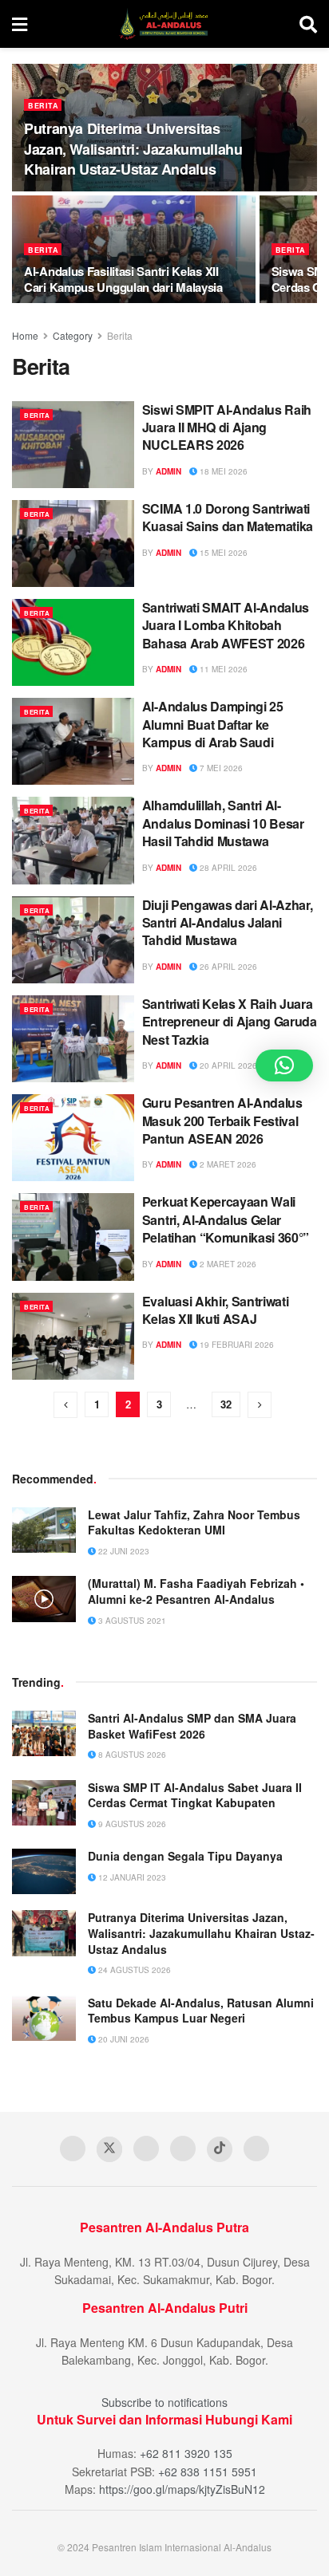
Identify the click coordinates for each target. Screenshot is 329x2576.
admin (168, 471)
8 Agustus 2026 (131, 1755)
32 (226, 1404)
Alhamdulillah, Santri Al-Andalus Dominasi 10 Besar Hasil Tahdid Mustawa (223, 823)
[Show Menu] (20, 24)
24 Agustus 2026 (133, 1970)
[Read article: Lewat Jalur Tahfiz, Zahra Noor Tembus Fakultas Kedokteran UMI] (44, 1530)
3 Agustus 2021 (131, 1621)
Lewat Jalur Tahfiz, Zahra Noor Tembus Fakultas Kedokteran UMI (194, 1522)
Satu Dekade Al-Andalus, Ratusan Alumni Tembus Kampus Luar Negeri (201, 2011)
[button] (284, 1065)
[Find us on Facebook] (73, 2149)
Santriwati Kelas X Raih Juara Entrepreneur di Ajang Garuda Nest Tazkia (230, 1022)
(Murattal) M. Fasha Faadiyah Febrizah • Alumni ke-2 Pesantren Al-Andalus (196, 1591)
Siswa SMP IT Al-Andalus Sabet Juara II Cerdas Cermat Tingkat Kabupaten (195, 1795)
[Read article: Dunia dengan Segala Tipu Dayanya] (44, 1871)
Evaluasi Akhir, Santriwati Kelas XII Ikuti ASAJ (216, 1310)
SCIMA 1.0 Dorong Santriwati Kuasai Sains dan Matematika (228, 517)
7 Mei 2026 (220, 768)
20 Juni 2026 (123, 2039)
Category (73, 335)
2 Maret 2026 (227, 1164)
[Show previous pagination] (65, 1405)
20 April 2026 (227, 1065)
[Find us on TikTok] (220, 2149)
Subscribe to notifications (164, 2402)
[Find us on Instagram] (183, 2149)
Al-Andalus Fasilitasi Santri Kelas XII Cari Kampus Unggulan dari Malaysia (123, 279)
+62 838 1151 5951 (208, 2472)
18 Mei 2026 (222, 471)
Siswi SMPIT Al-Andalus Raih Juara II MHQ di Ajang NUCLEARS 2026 (227, 427)
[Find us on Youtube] (146, 2149)
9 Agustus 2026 (131, 1824)
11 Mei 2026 (222, 669)
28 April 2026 (227, 868)
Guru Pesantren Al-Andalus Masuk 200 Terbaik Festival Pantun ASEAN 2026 (222, 1121)
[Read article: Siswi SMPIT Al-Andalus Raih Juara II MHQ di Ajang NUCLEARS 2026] (73, 445)
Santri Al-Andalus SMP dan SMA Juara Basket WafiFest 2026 (192, 1726)
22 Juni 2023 (123, 1551)
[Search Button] (308, 24)
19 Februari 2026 (236, 1345)
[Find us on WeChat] (256, 2149)
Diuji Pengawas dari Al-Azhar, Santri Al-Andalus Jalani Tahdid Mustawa (228, 923)
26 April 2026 (227, 967)
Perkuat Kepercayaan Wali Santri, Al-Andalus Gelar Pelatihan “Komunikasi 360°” (226, 1219)
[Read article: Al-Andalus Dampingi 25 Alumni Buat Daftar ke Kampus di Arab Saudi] (73, 741)
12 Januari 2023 (131, 1877)
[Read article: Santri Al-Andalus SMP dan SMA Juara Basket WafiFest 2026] (44, 1733)
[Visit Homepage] (163, 24)
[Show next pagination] (260, 1405)
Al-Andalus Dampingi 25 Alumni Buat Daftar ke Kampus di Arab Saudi (213, 724)
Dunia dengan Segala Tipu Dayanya (185, 1856)
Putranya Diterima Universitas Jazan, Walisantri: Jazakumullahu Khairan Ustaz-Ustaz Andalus (133, 148)
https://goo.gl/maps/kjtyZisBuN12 (182, 2489)
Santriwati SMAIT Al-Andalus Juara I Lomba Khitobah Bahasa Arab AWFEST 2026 (226, 625)
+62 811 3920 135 (186, 2453)
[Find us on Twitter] (109, 2149)
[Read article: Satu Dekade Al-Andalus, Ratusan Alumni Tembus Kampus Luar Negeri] (44, 2018)
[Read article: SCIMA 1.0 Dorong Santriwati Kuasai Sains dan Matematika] (73, 544)
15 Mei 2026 (222, 553)
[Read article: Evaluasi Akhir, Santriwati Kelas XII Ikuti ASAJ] (73, 1336)
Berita (43, 106)
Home (25, 335)
